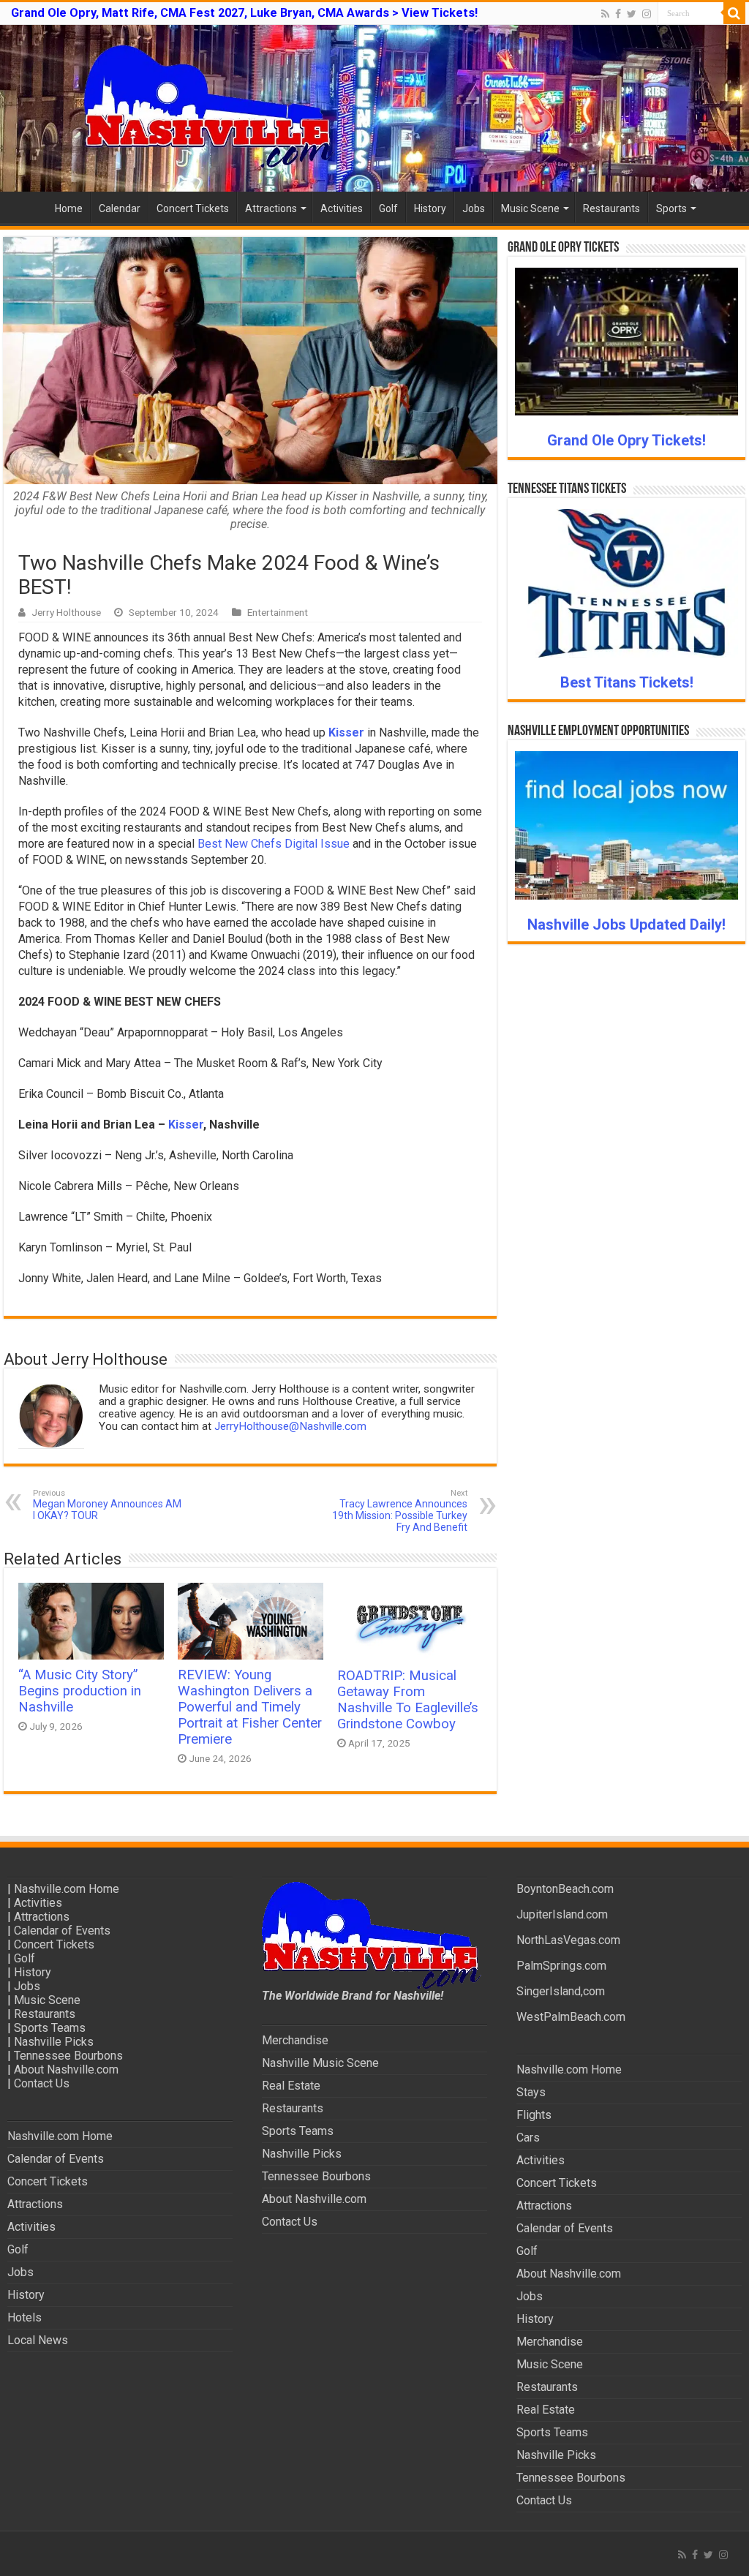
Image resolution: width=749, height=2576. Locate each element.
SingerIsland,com (561, 1991)
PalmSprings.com (561, 1966)
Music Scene (530, 208)
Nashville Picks (54, 2042)
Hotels (25, 2317)
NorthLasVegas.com (568, 1940)
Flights (534, 2115)
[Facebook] (618, 14)
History (430, 208)
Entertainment (278, 612)
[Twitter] (632, 14)
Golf (388, 208)
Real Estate (291, 2086)
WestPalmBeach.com (571, 2017)
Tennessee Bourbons (68, 2056)
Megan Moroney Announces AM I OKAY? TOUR (107, 1505)
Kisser (346, 732)
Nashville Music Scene (320, 2063)
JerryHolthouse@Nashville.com (290, 1426)
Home (69, 208)
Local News (38, 2340)
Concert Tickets (193, 208)
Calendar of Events (62, 1931)
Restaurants (611, 208)
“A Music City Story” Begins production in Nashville (80, 1691)
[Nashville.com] (374, 108)
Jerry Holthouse (66, 612)
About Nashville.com (66, 2070)
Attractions (271, 208)
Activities (342, 208)
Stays (531, 2092)
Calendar (120, 208)
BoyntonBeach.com (565, 1889)
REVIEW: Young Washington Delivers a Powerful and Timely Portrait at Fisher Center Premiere (250, 1707)
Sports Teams (50, 2028)
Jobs (474, 208)
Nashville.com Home (67, 1889)
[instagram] (647, 14)
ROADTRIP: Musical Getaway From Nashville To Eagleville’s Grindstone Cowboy (408, 1700)
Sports (671, 208)
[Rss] (605, 14)
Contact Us (42, 2083)
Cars (528, 2138)
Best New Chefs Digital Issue (274, 844)
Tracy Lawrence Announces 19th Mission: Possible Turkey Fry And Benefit (400, 1511)
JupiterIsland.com (562, 1914)
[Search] (734, 13)
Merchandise (295, 2040)
